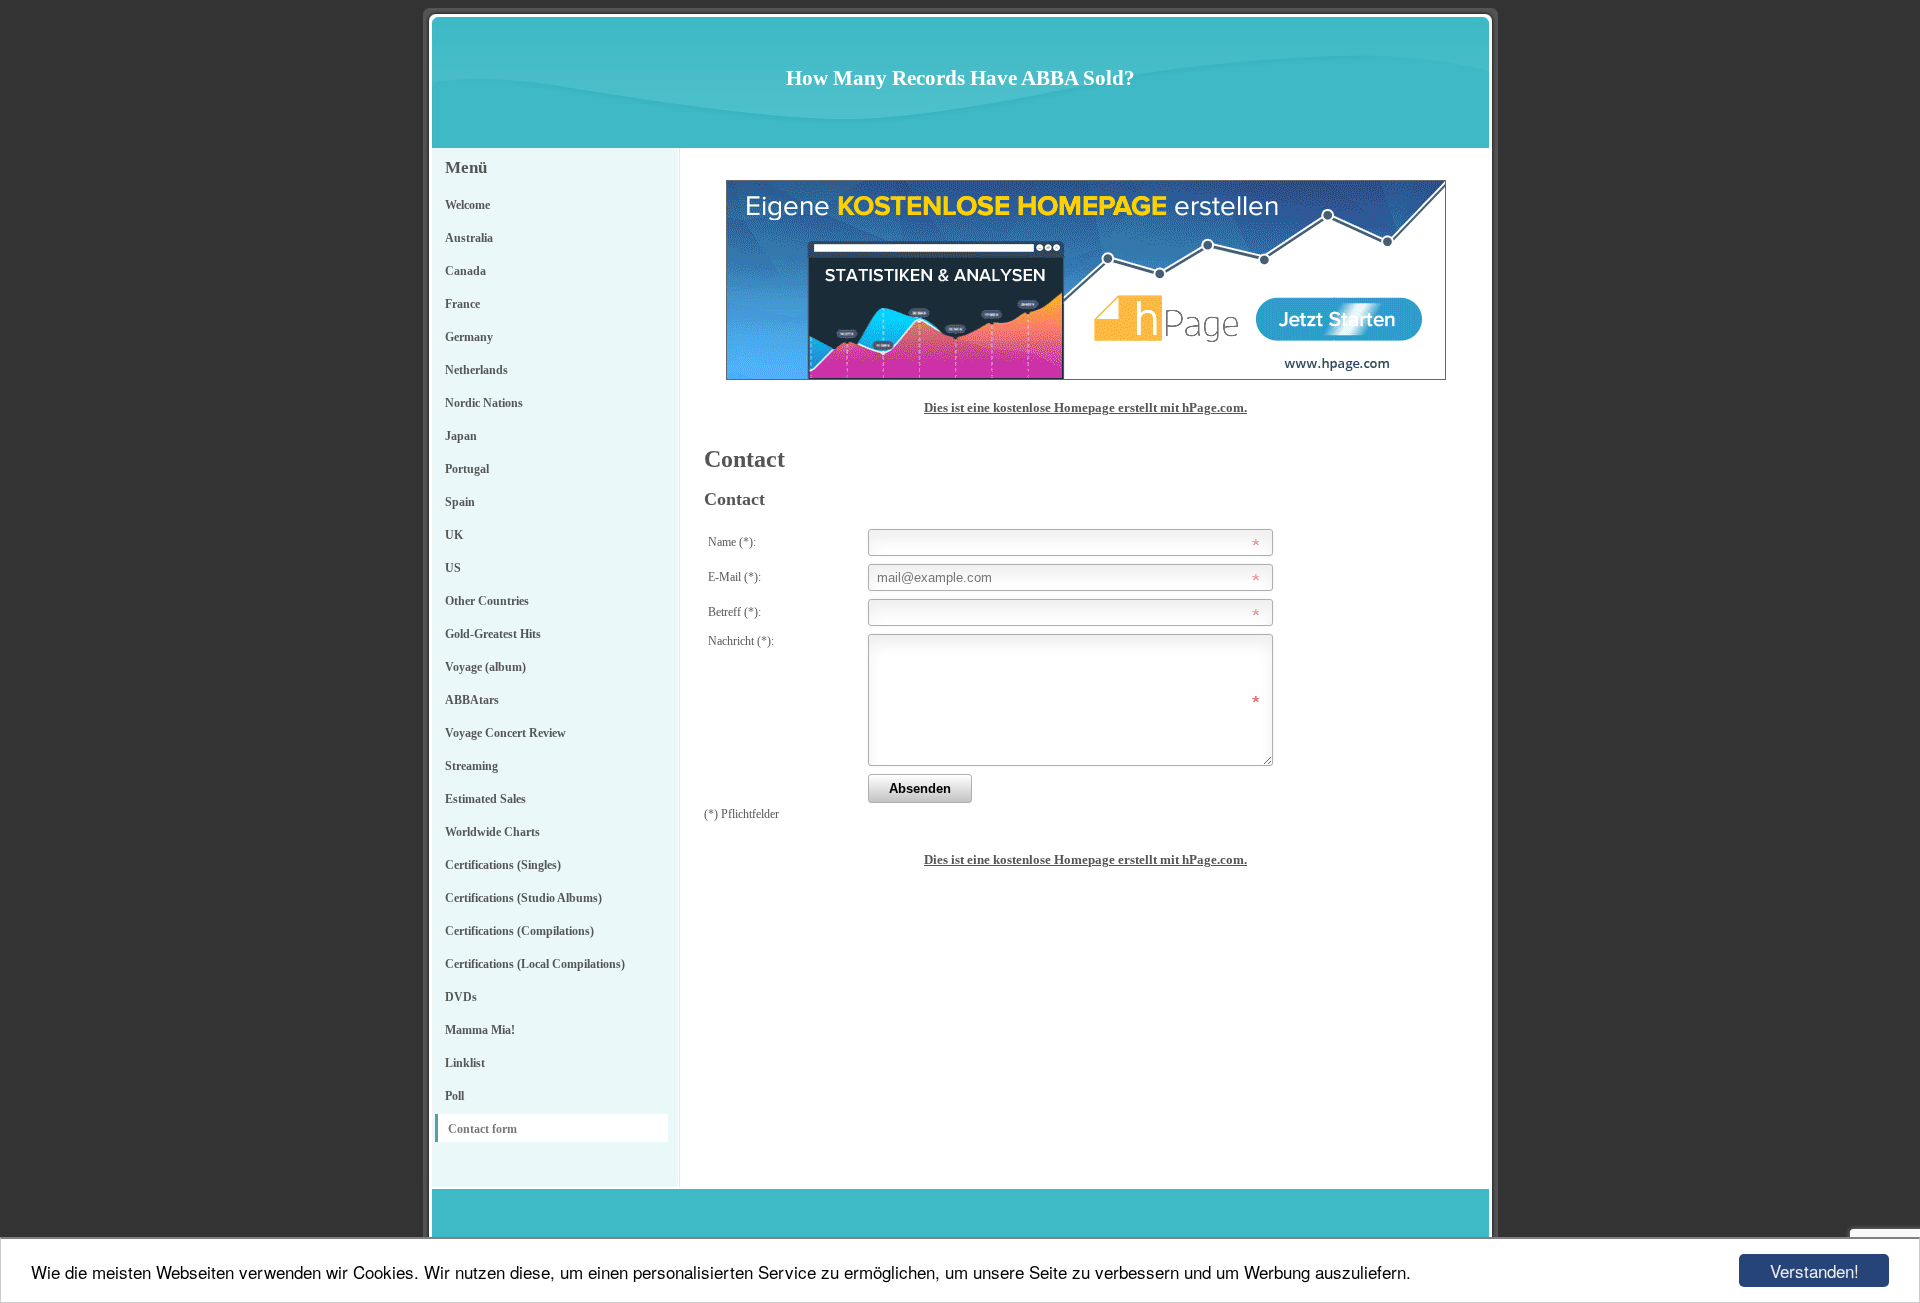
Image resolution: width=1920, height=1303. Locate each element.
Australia (469, 238)
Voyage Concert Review (505, 733)
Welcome (467, 205)
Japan (461, 436)
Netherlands (476, 370)
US (453, 568)
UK (454, 535)
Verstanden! (1814, 1270)
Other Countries (487, 601)
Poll (454, 1096)
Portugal (467, 469)
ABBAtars (472, 700)
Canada (465, 271)
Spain (460, 502)
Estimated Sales (485, 799)
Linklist (465, 1063)
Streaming (471, 766)
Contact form (482, 1129)
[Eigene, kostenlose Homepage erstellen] (1086, 376)
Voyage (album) (485, 667)
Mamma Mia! (480, 1030)
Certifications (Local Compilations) (535, 964)
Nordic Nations (484, 403)
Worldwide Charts (492, 832)
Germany (469, 337)
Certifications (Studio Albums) (523, 898)
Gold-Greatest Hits (493, 634)
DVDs (461, 997)
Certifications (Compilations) (519, 931)
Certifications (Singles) (503, 865)
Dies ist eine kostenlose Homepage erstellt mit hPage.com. (1085, 407)
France (462, 304)
